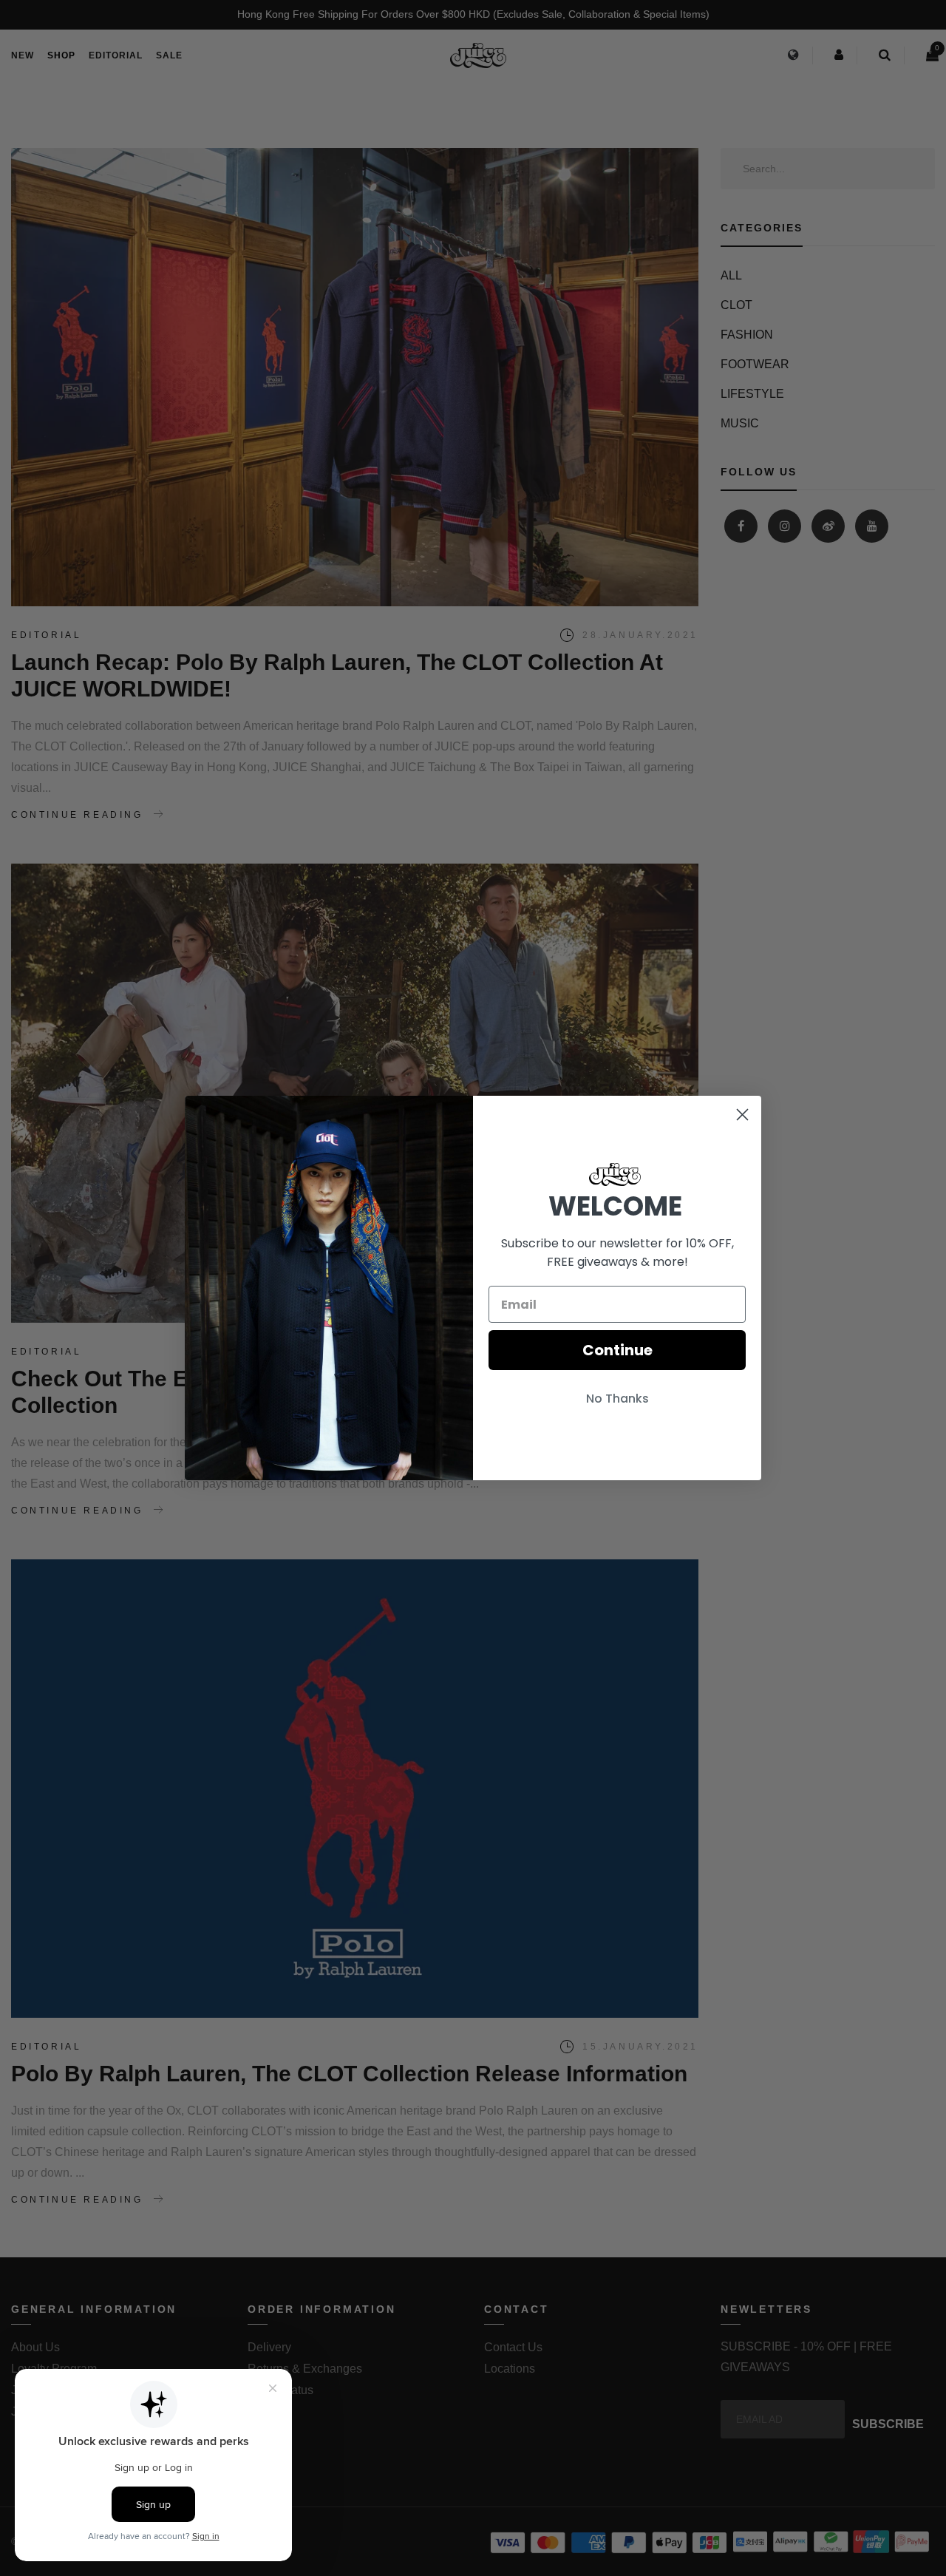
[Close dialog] (742, 1115)
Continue (617, 1350)
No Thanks (617, 1399)
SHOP (61, 55)
